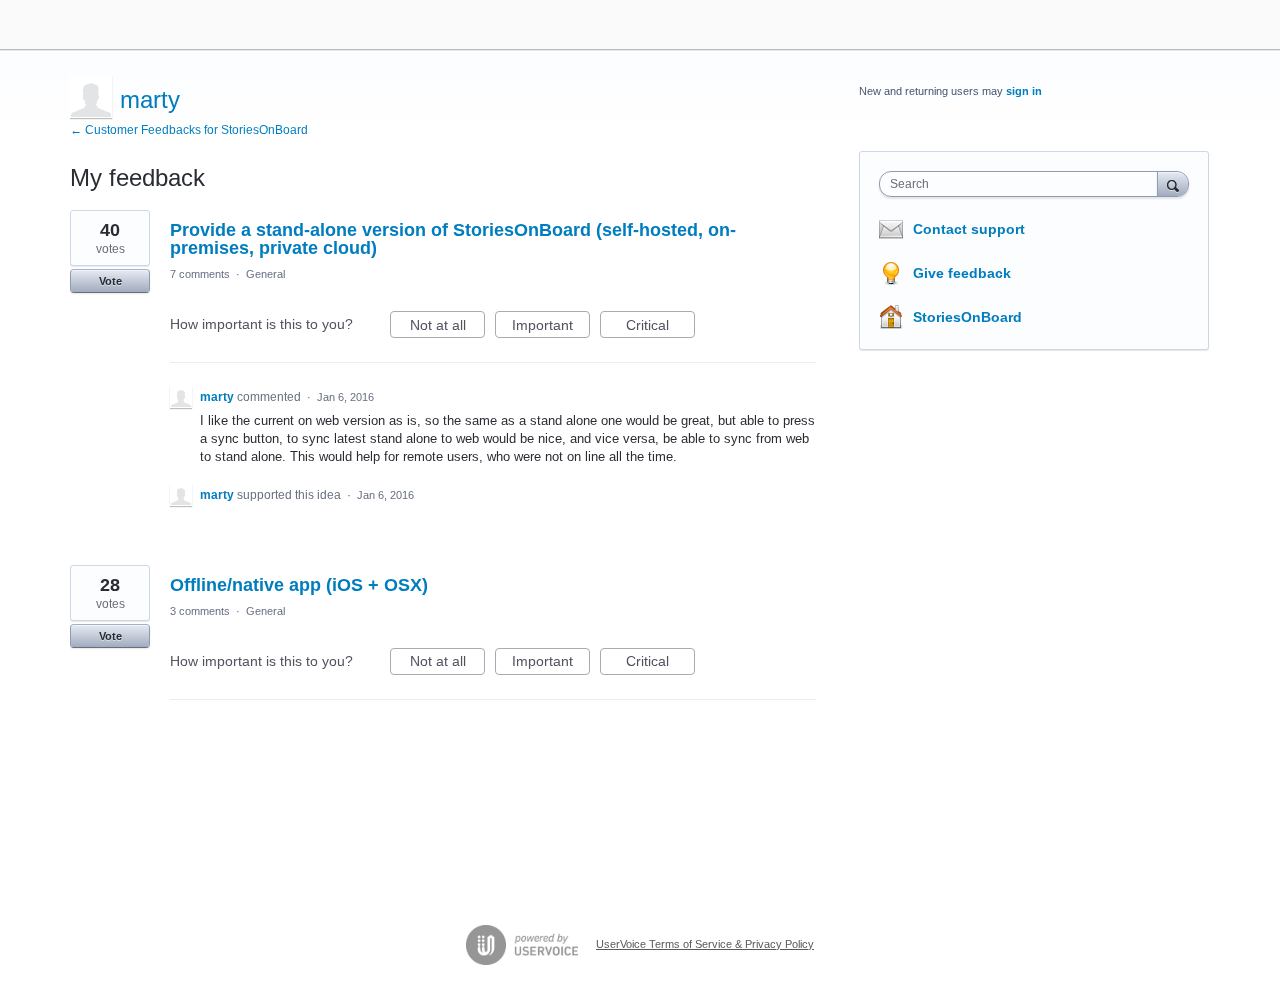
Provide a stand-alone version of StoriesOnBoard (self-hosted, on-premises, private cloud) (453, 239)
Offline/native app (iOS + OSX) (299, 585)
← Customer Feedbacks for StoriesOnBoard (189, 130)
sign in (1024, 91)
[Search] (1173, 183)
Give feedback (962, 273)
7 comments (200, 274)
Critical (660, 327)
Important (551, 327)
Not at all (447, 327)
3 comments (200, 611)
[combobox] (1023, 184)
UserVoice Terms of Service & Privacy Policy (705, 944)
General (265, 274)
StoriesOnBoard (967, 317)
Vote (110, 281)
